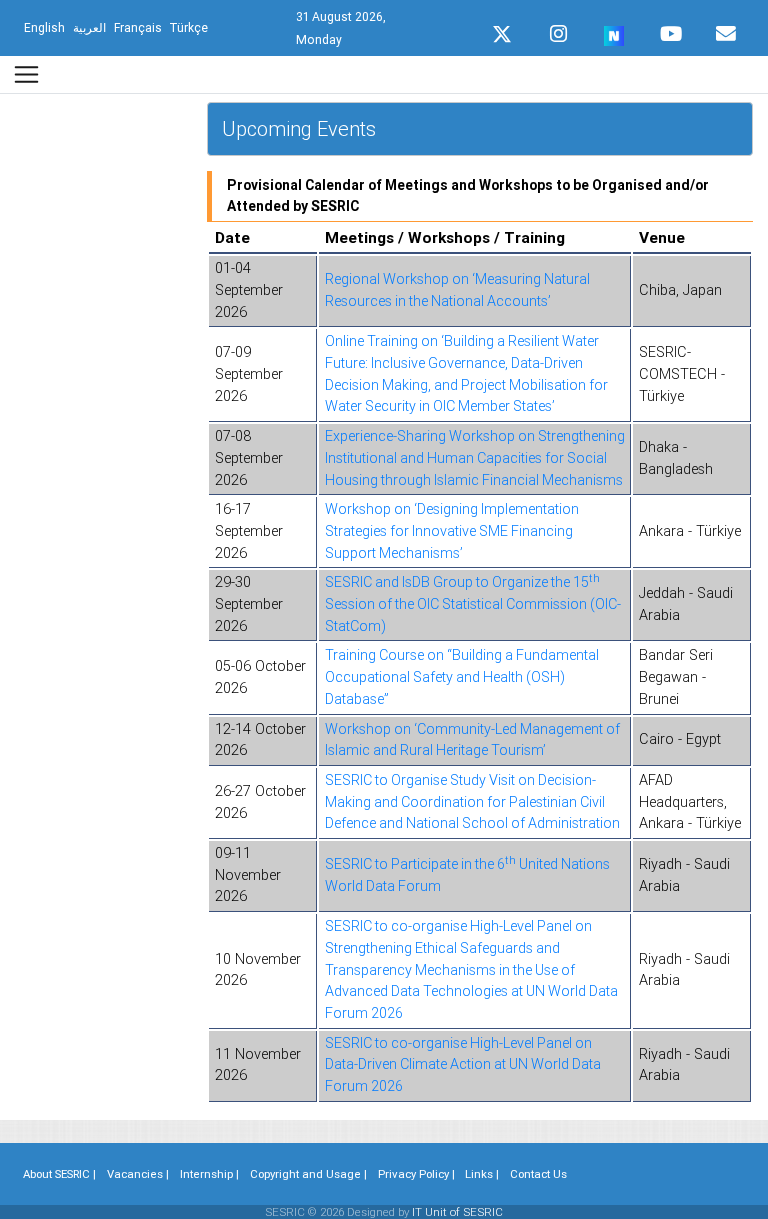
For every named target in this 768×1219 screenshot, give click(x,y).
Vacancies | (138, 1174)
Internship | (209, 1174)
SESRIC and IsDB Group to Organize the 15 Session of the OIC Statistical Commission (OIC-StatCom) (473, 603)
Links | (482, 1174)
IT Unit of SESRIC (457, 1212)
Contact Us (538, 1174)
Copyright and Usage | (308, 1174)
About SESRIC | (59, 1174)
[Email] (726, 29)
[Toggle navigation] (26, 74)
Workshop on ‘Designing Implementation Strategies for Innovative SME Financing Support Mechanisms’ (452, 530)
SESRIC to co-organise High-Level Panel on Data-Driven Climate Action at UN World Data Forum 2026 (463, 1064)
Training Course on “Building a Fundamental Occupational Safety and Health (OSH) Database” (462, 676)
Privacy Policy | (416, 1174)
